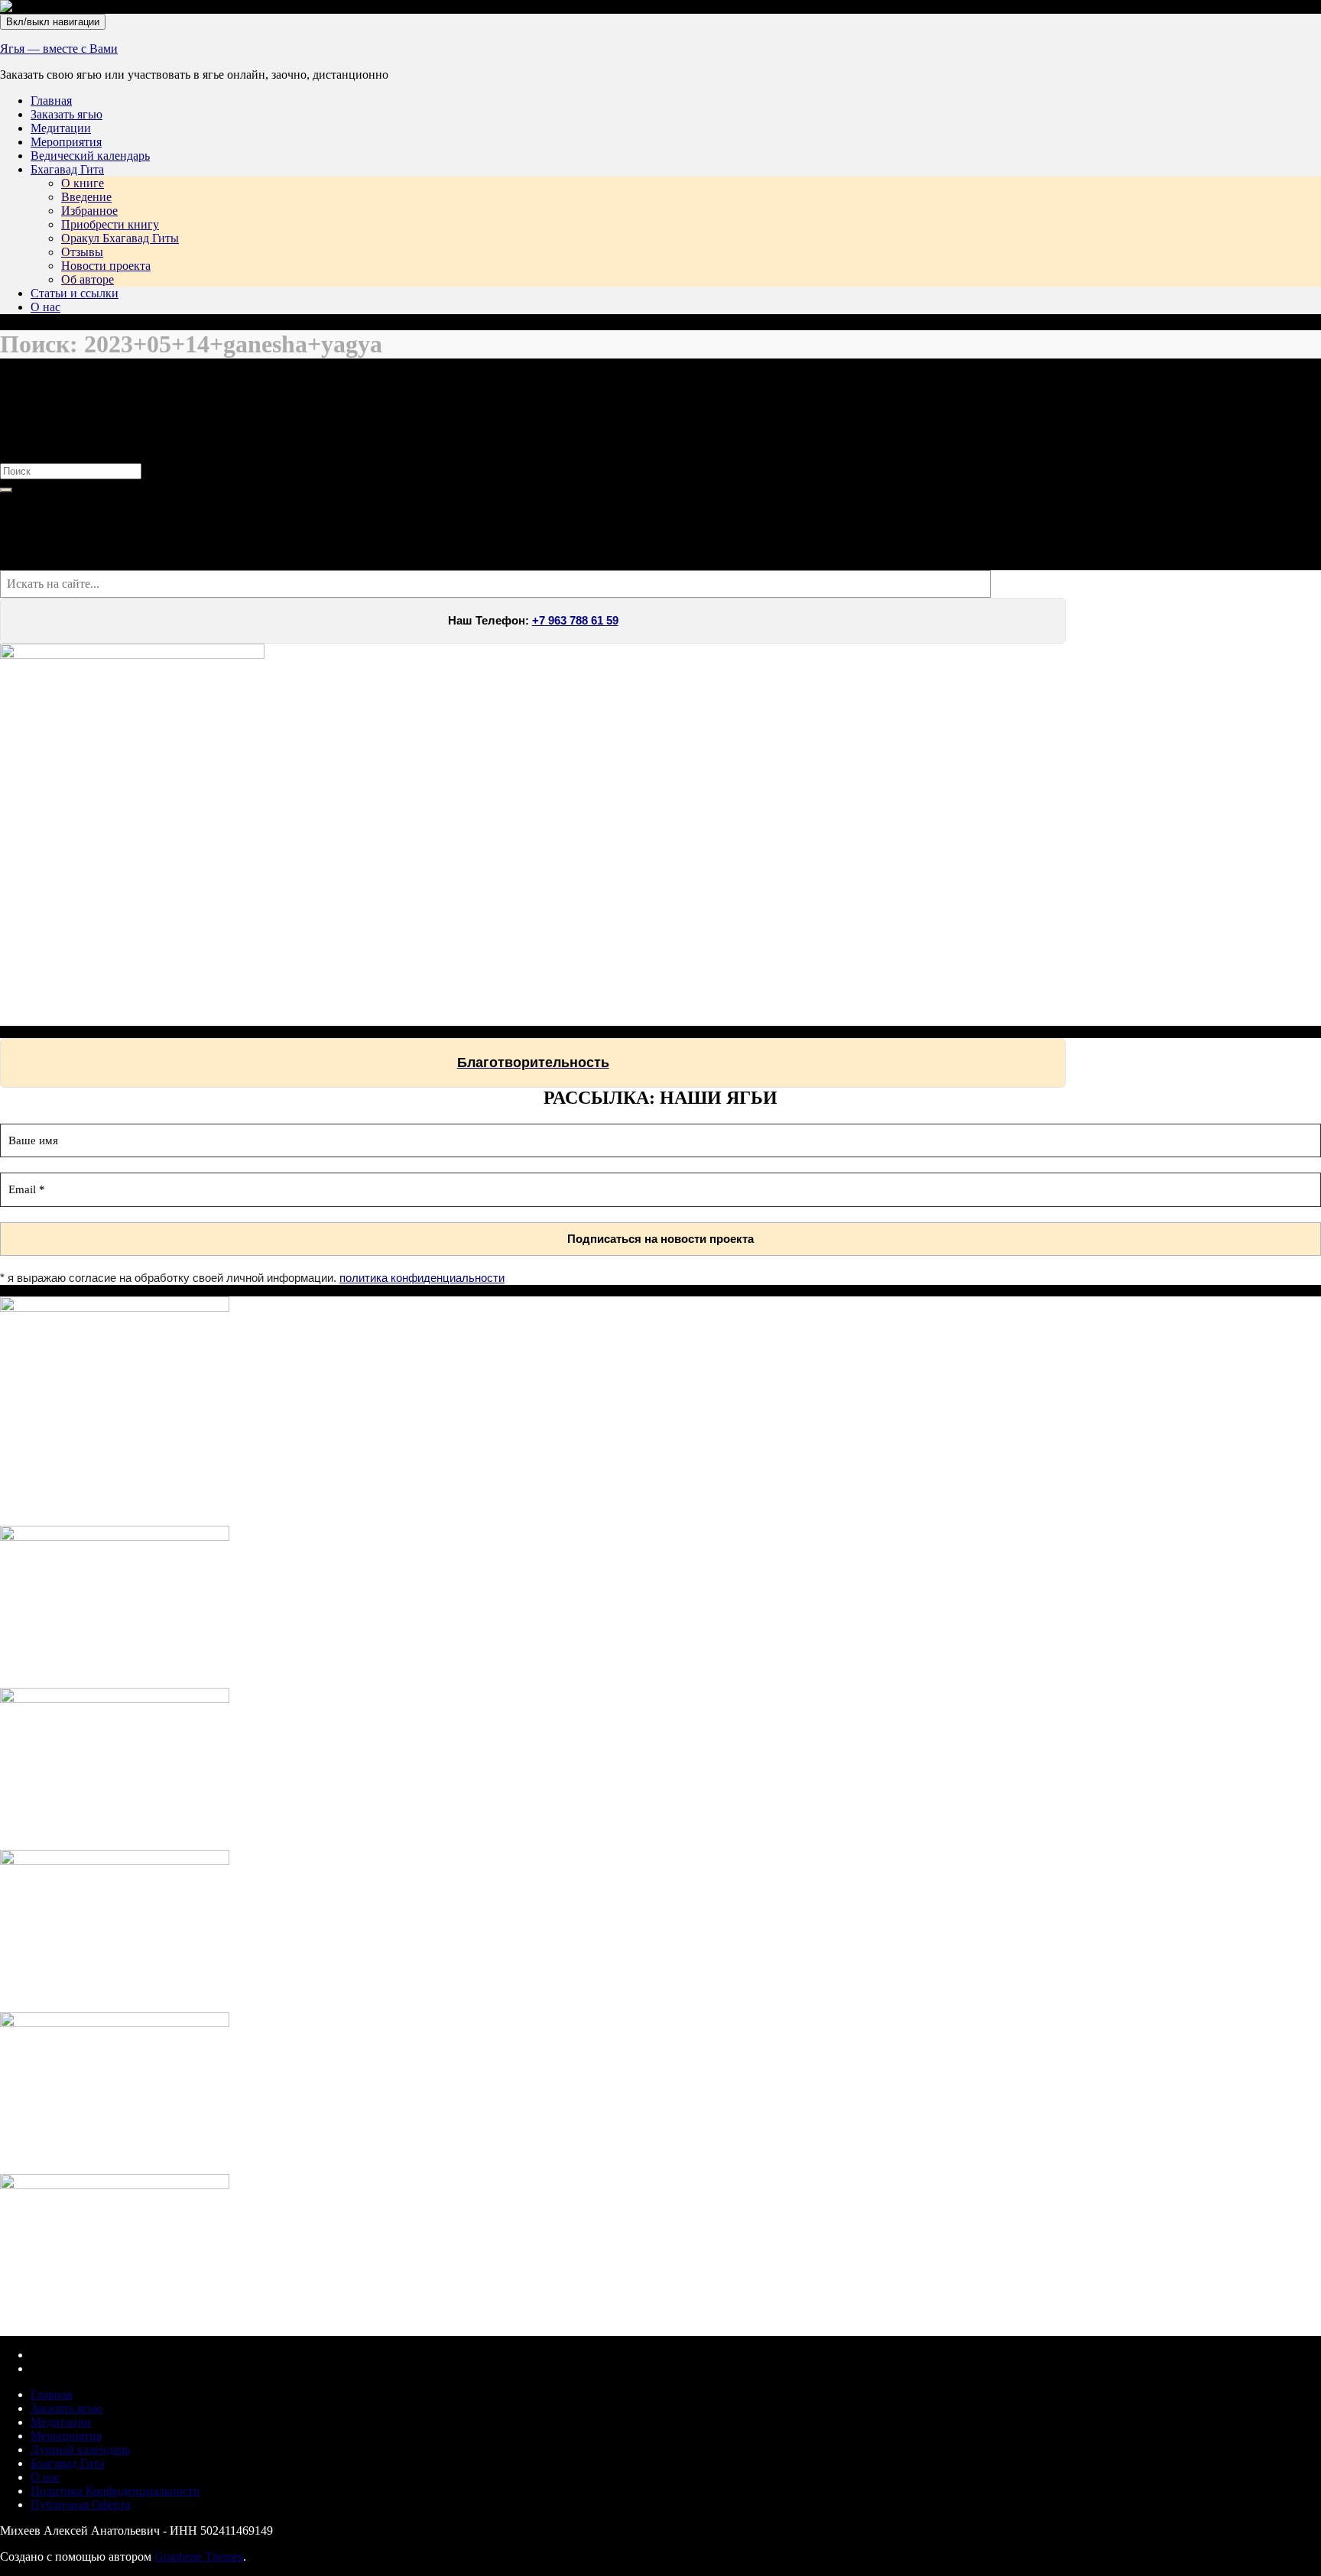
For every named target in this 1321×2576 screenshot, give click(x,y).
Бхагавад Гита (67, 169)
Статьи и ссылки (75, 293)
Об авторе (88, 279)
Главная (51, 101)
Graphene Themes (199, 2557)
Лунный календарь (80, 2449)
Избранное (89, 211)
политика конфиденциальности (422, 1278)
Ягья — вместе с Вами (59, 49)
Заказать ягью (67, 114)
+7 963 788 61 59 (575, 621)
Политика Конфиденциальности (115, 2491)
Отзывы (82, 252)
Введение (86, 197)
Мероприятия (66, 142)
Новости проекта (106, 266)
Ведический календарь (90, 156)
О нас (45, 307)
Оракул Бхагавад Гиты (120, 238)
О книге (83, 183)
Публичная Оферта (81, 2505)
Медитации (61, 128)
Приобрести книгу (110, 224)
